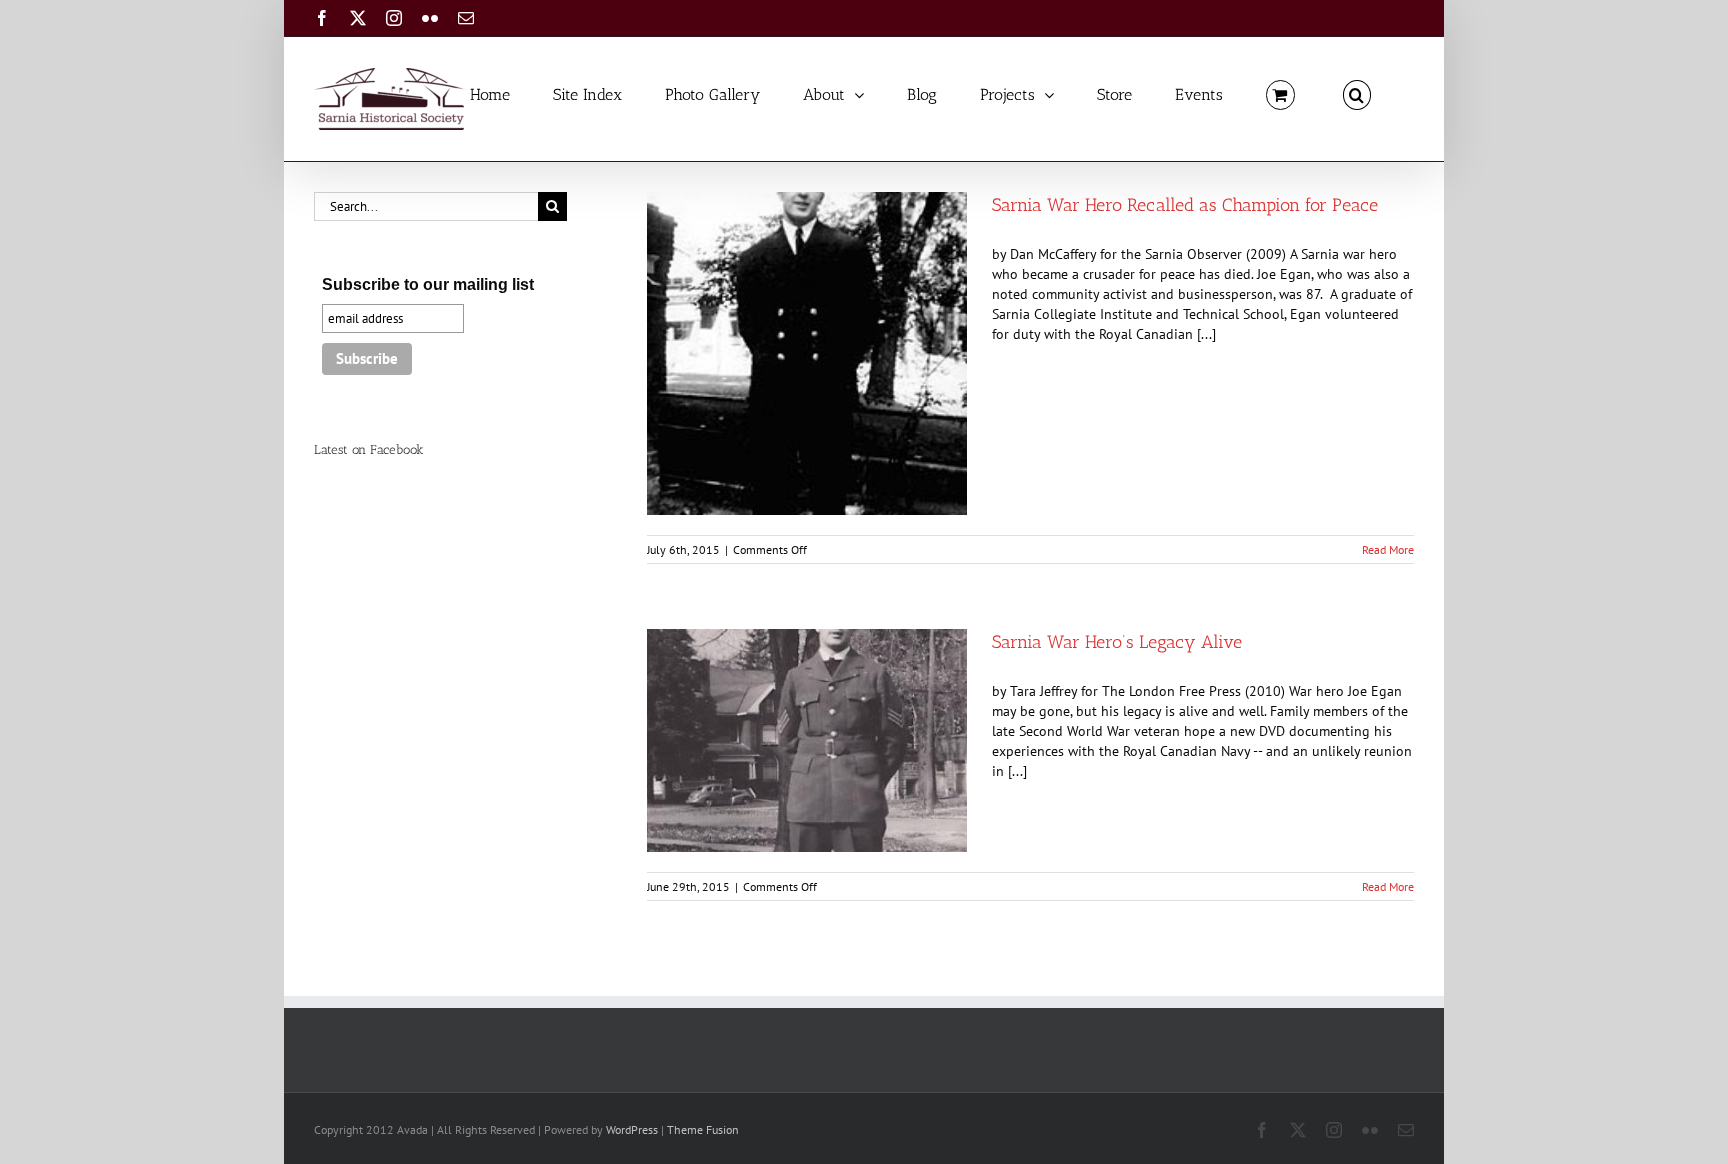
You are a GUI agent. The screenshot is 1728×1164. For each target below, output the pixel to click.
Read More (1388, 549)
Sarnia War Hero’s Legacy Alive (1117, 642)
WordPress (632, 1129)
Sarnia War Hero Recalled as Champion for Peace (1185, 205)
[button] (1357, 93)
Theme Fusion (703, 1129)
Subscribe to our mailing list (428, 284)
